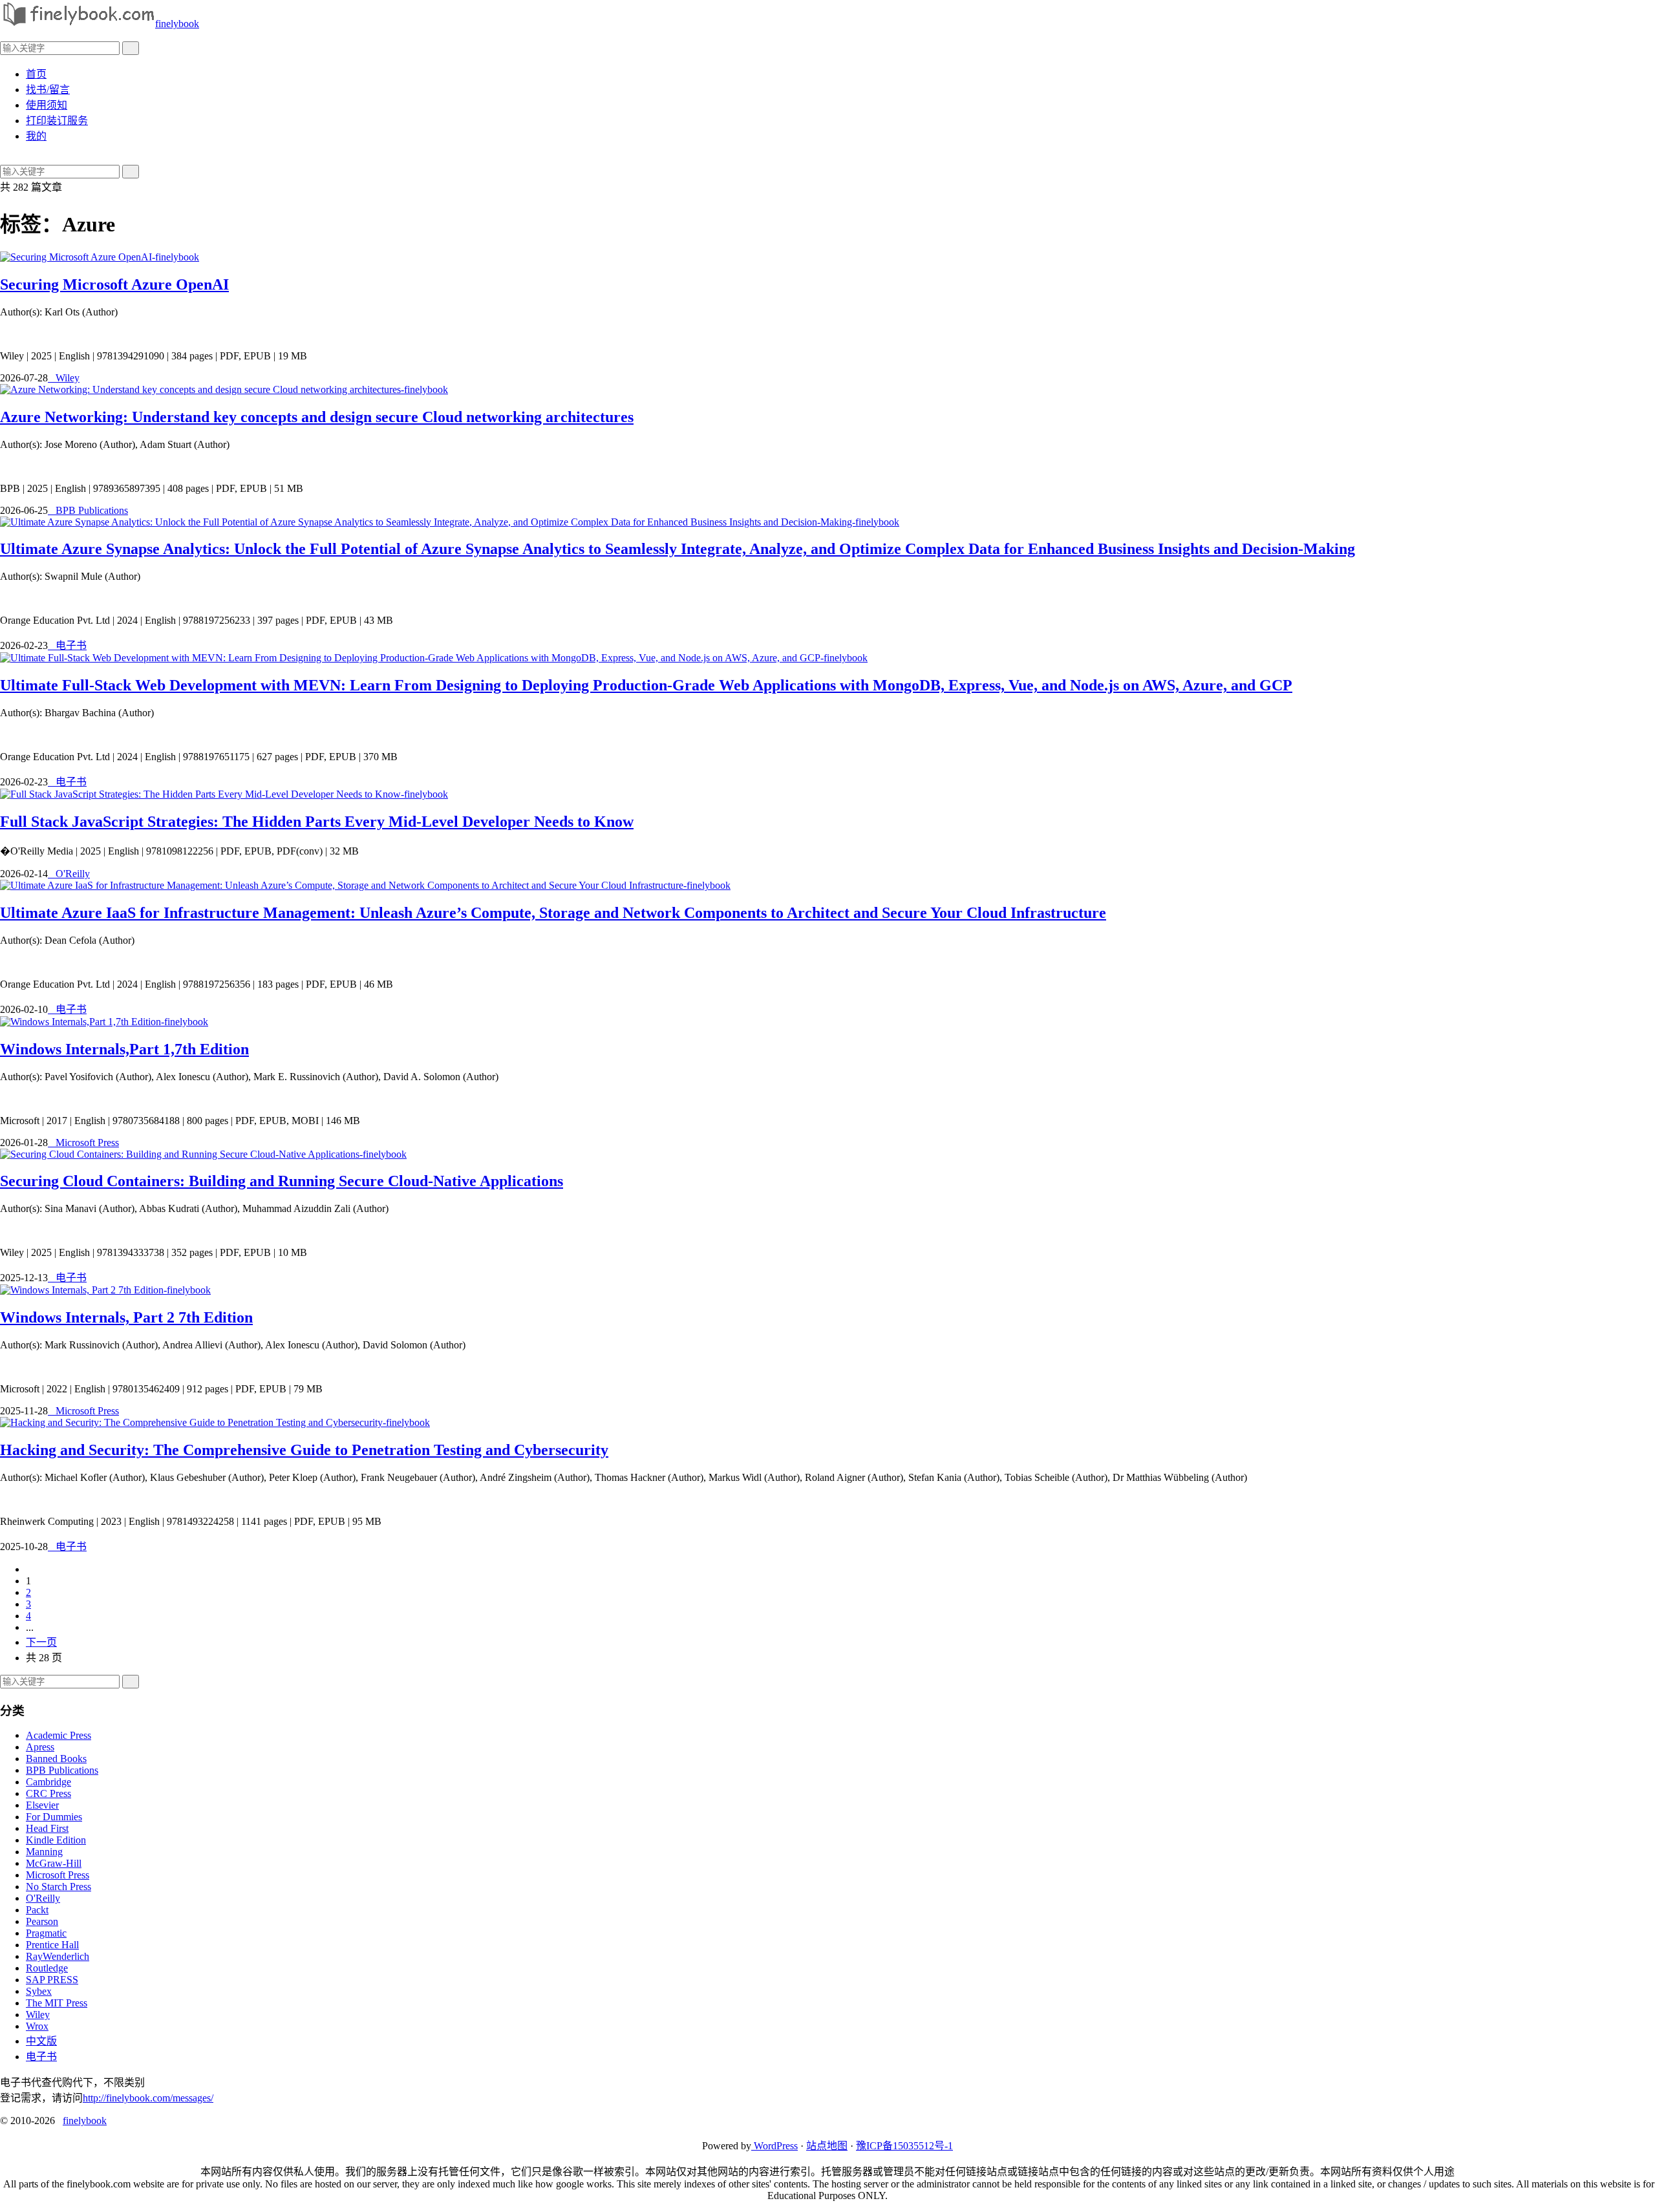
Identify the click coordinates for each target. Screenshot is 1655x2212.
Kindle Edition (56, 1840)
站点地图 (827, 2146)
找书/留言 (48, 90)
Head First (47, 1828)
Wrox (37, 2026)
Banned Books (56, 1759)
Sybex (39, 1991)
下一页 (41, 1642)
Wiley (64, 378)
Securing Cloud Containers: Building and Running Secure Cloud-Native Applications (282, 1181)
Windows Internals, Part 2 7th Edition (126, 1317)
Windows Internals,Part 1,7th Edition (124, 1049)
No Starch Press (59, 1887)
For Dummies (54, 1817)
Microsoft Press (83, 1143)
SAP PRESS (52, 1980)
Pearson (42, 1921)
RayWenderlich (58, 1956)
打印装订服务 (57, 121)
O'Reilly (69, 874)
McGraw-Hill (54, 1863)
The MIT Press (57, 2003)
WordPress (774, 2146)
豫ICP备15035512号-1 (904, 2146)
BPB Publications (88, 510)
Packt (37, 1910)
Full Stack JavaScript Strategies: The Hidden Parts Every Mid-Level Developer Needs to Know (317, 822)
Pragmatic (46, 1933)
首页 (36, 74)
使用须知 (47, 105)
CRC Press (48, 1793)
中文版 (41, 2041)
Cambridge (48, 1782)
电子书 (67, 645)
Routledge (47, 1968)
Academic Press (59, 1735)
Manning (44, 1852)
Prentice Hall (52, 1945)
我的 (36, 136)
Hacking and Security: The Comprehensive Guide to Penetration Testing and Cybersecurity (304, 1450)
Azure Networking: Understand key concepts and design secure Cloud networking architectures (317, 417)
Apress (40, 1747)
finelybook (177, 24)
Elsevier (42, 1805)
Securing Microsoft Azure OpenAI (114, 284)
